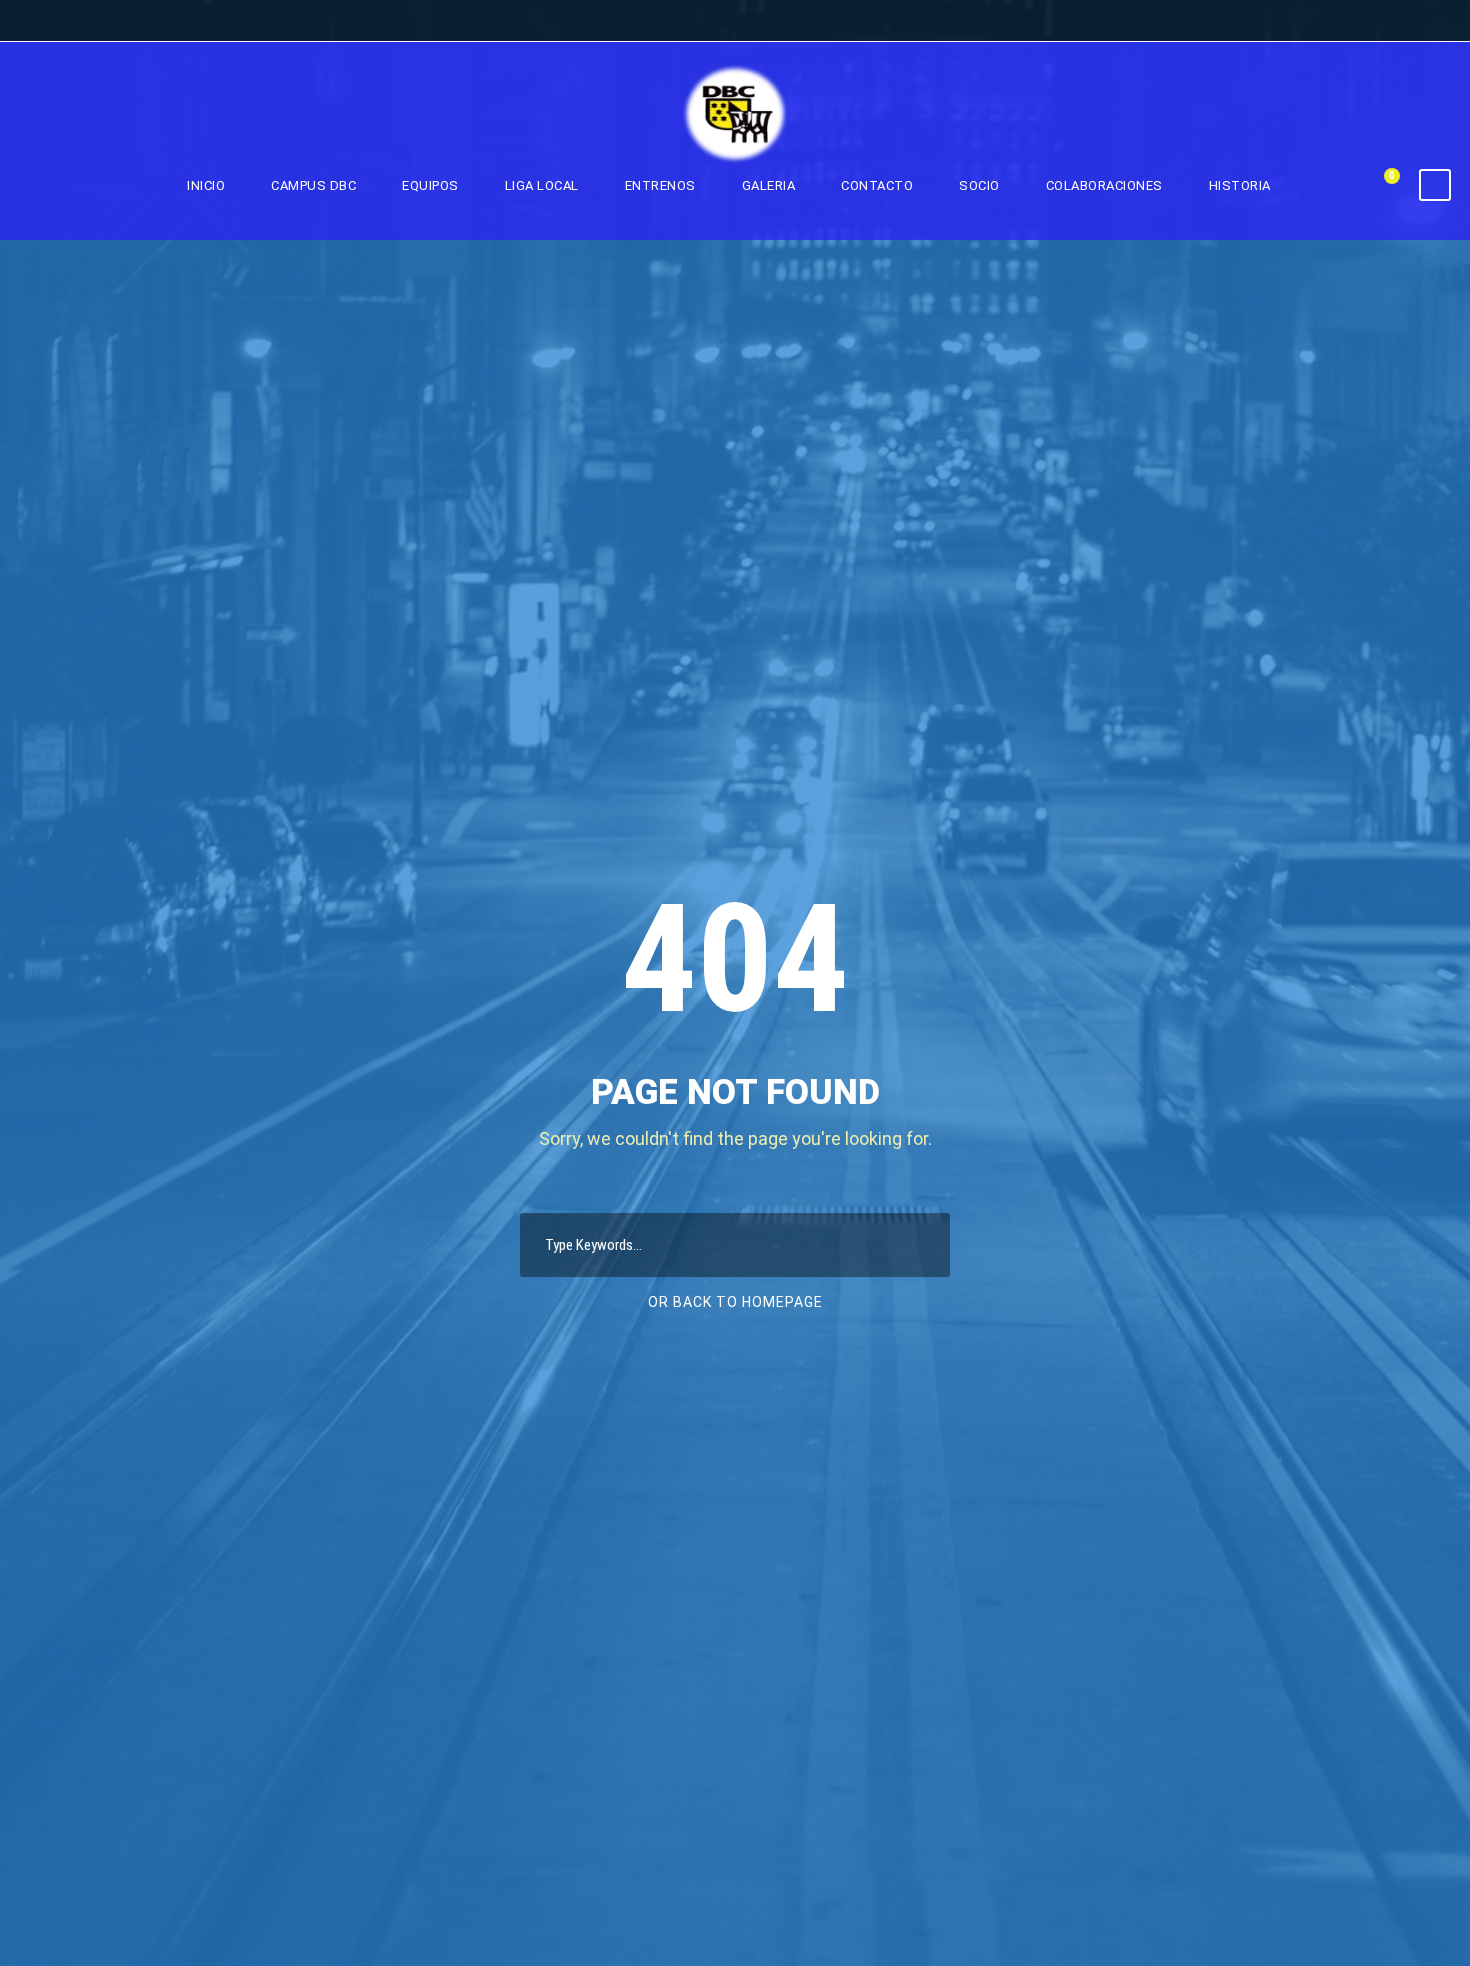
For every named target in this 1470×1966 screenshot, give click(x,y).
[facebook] (1362, 22)
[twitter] (1399, 22)
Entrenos (660, 185)
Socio (979, 185)
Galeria (769, 185)
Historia (1240, 185)
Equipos (430, 185)
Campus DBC (313, 185)
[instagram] (1436, 22)
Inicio (206, 185)
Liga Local (542, 185)
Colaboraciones (1104, 185)
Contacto (877, 185)
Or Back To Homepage (735, 1302)
